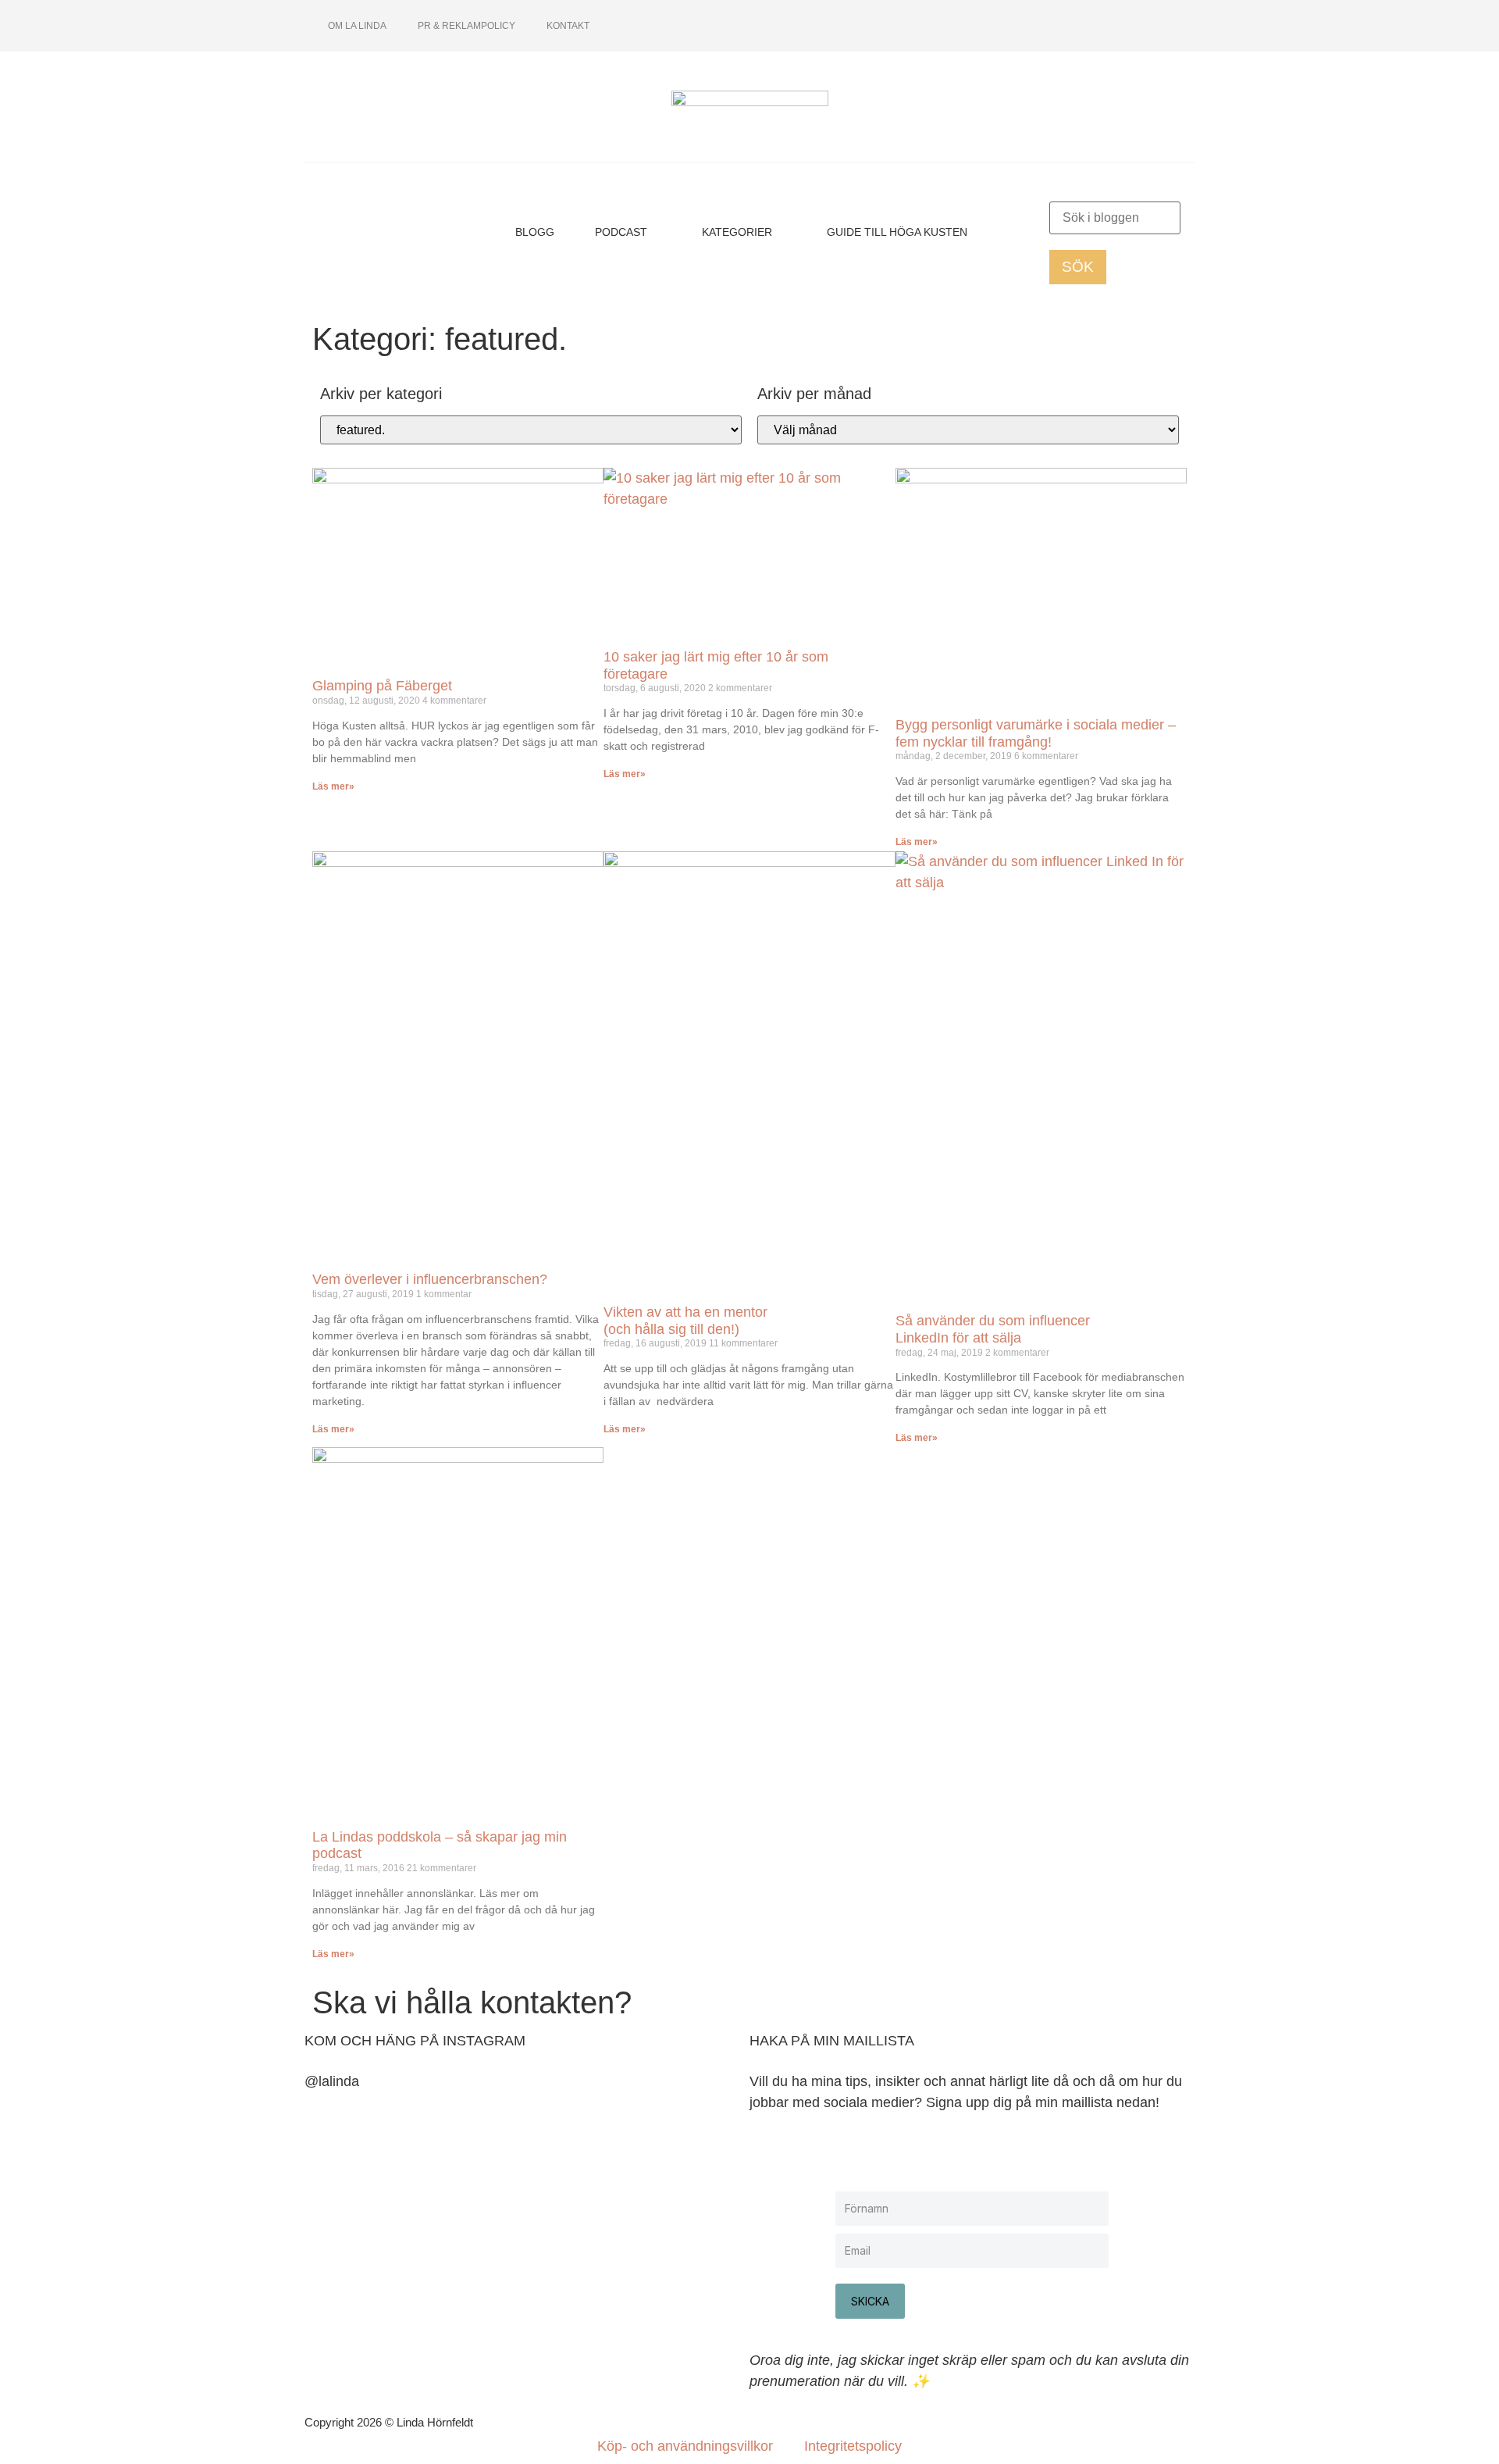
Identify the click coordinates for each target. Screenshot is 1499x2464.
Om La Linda (357, 26)
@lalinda (332, 2081)
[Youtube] (1105, 26)
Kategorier (737, 232)
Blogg (535, 232)
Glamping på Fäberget (382, 686)
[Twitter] (1130, 26)
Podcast (621, 232)
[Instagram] (1079, 26)
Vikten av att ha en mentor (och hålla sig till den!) (685, 1321)
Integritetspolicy (853, 2446)
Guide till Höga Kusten (897, 232)
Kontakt (568, 26)
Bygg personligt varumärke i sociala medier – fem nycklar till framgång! (1036, 733)
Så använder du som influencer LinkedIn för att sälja (993, 1329)
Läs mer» (333, 786)
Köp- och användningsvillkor (685, 2446)
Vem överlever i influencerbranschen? (430, 1279)
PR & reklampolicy (466, 26)
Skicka (870, 2301)
